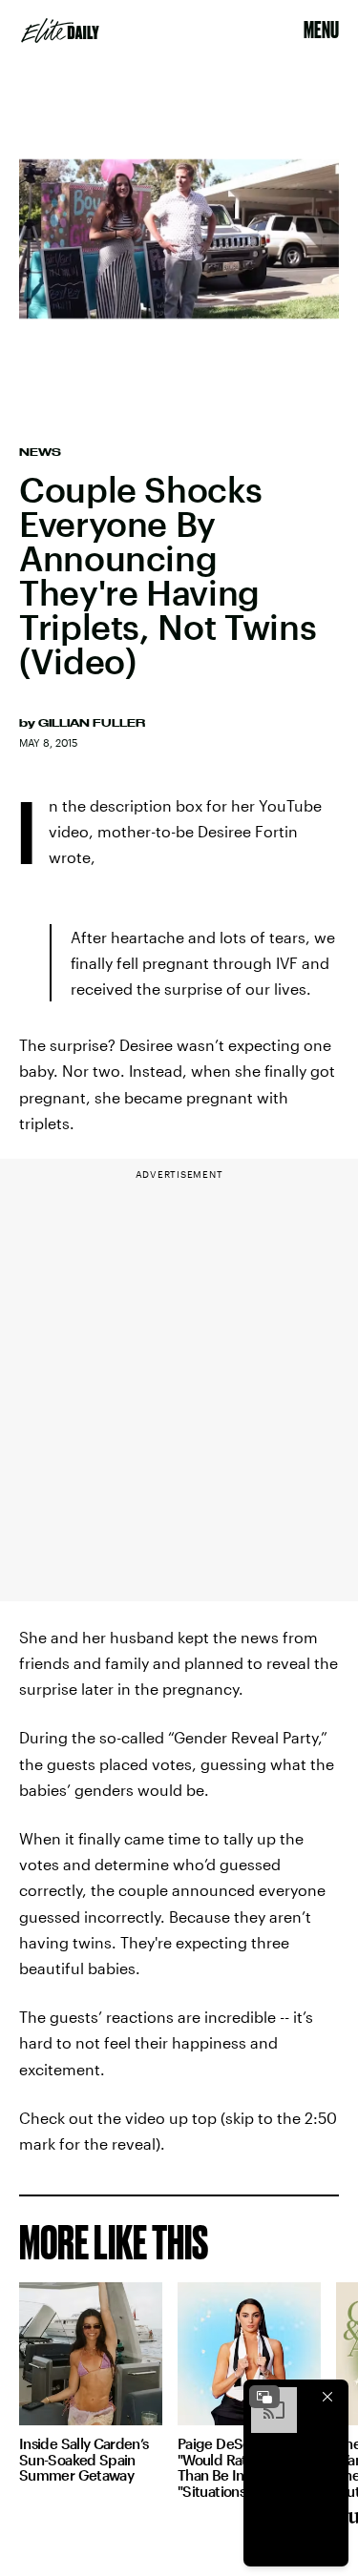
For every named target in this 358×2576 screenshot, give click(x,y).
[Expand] (264, 2397)
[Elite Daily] (60, 31)
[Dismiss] (327, 2397)
